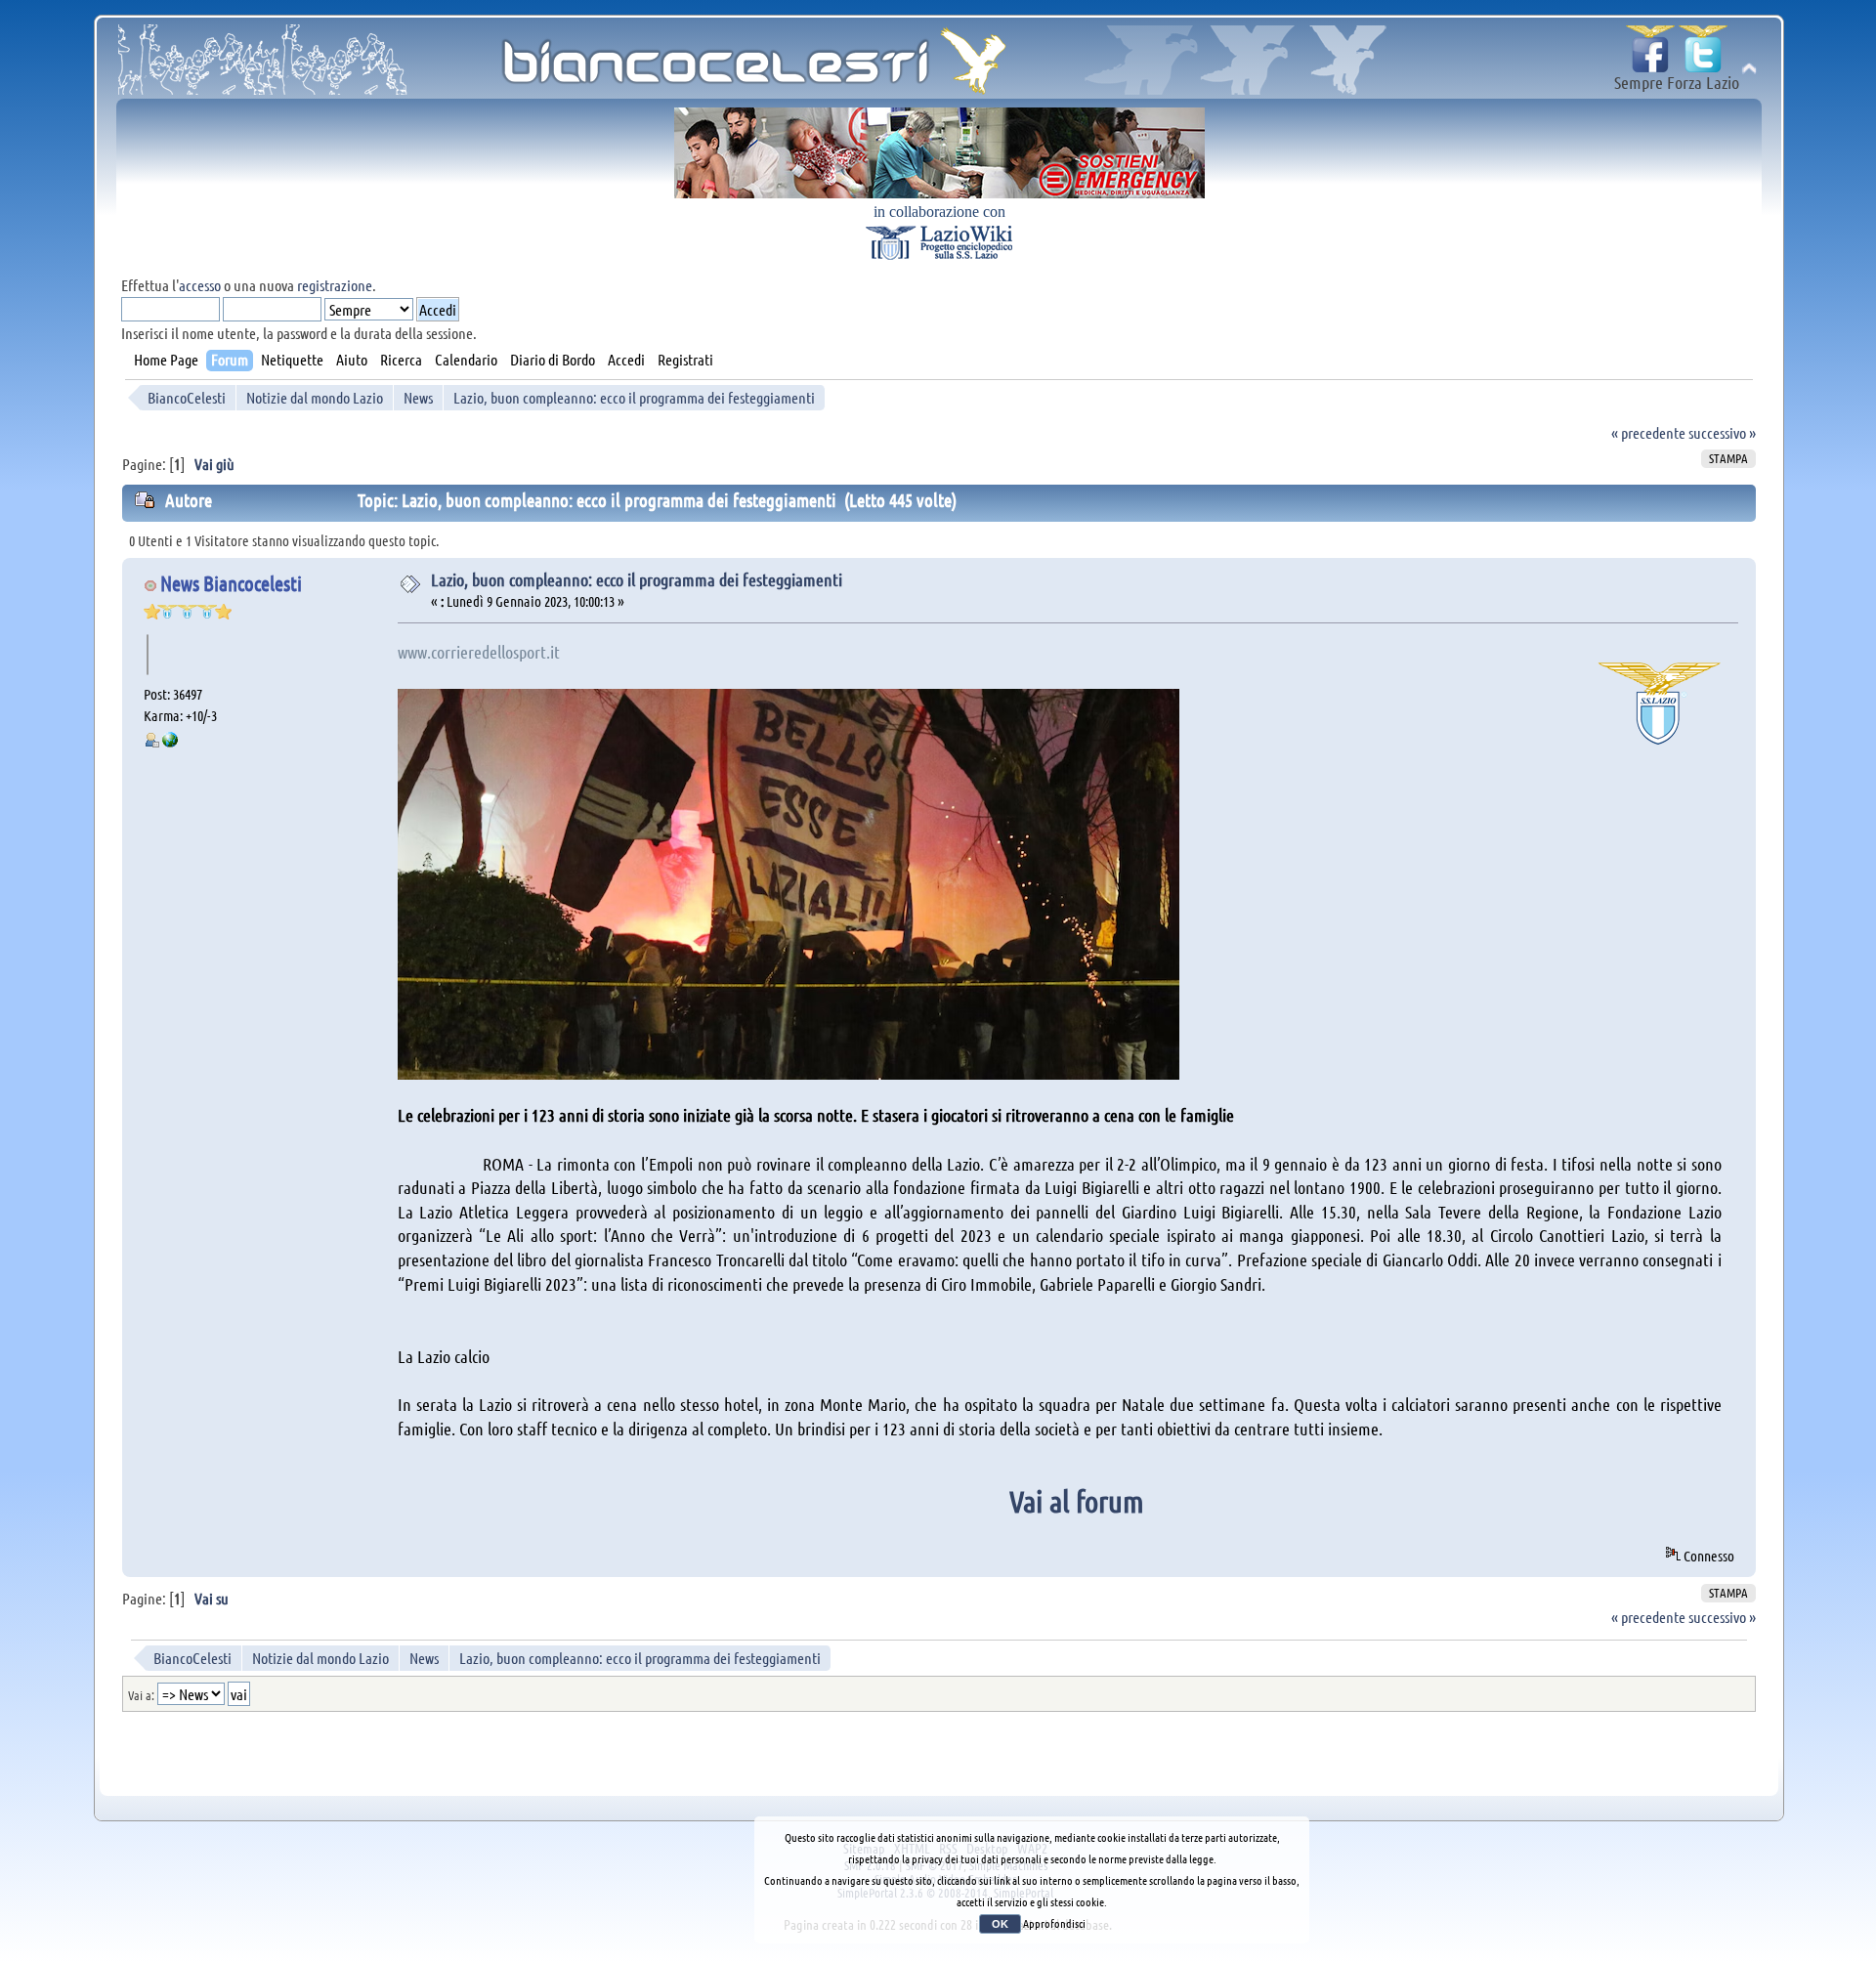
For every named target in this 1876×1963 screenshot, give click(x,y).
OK (1000, 1924)
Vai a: (141, 1695)
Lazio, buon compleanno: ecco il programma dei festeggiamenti (637, 579)
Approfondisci (1054, 1923)
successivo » (1722, 432)
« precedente (1648, 432)
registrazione (335, 285)
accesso (200, 285)
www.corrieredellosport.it (479, 652)
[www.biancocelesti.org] (170, 742)
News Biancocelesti (231, 583)
